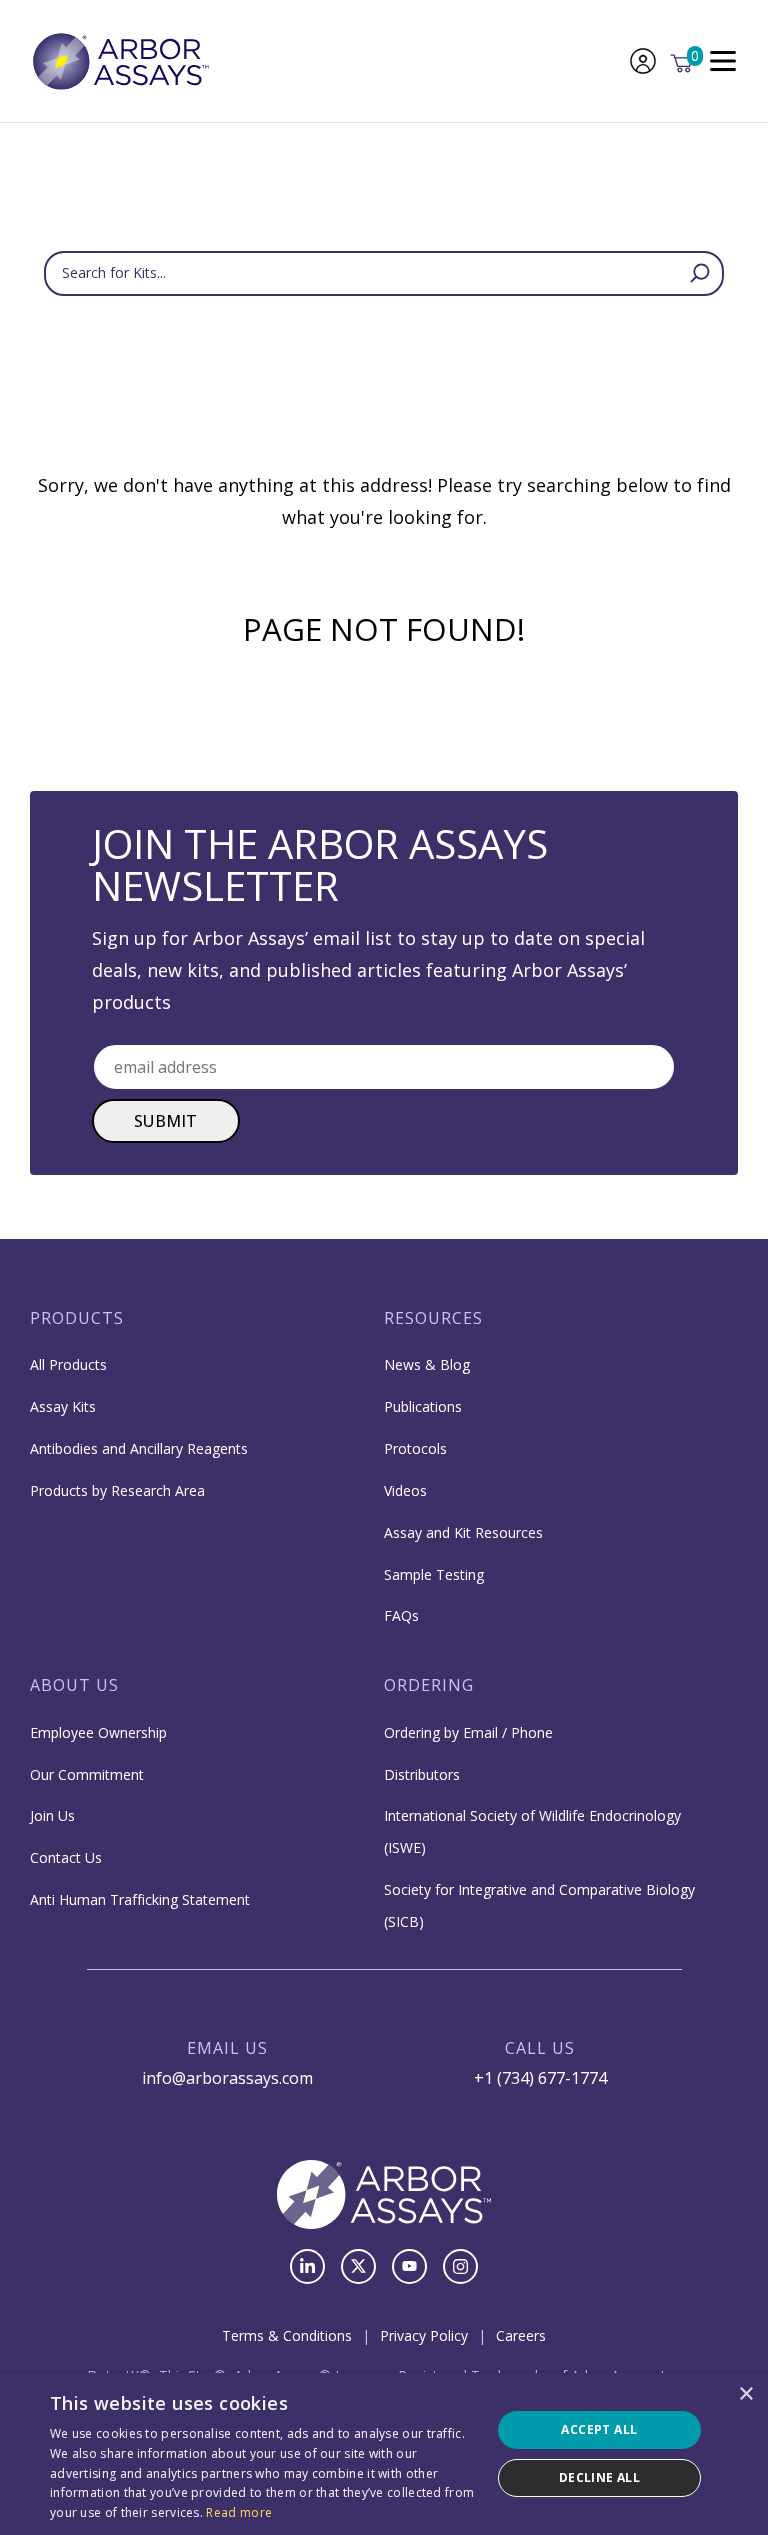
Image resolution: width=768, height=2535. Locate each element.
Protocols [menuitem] (415, 1448)
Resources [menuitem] (433, 1318)
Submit (166, 1121)
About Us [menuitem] (74, 1685)
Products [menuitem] (77, 1318)
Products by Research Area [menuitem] (117, 1490)
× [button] (745, 2394)
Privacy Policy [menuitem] (424, 2335)
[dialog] (384, 2454)
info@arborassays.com (227, 2078)
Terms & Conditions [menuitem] (287, 2335)
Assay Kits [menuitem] (63, 1406)
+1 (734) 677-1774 (540, 2078)
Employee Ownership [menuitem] (98, 1732)
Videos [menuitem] (405, 1490)
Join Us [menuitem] (52, 1815)
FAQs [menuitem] (401, 1615)
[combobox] (384, 273)
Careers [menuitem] (521, 2335)
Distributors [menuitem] (422, 1774)
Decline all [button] (599, 2477)
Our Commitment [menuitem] (87, 1774)
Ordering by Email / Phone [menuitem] (468, 1732)
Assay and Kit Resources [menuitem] (463, 1532)
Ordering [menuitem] (429, 1685)
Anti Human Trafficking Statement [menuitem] (140, 1899)
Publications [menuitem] (423, 1406)
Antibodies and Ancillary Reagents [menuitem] (139, 1448)
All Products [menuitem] (68, 1364)
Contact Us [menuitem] (66, 1857)
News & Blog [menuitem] (427, 1364)
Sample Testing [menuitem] (434, 1574)
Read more (239, 2512)
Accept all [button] (599, 2429)
